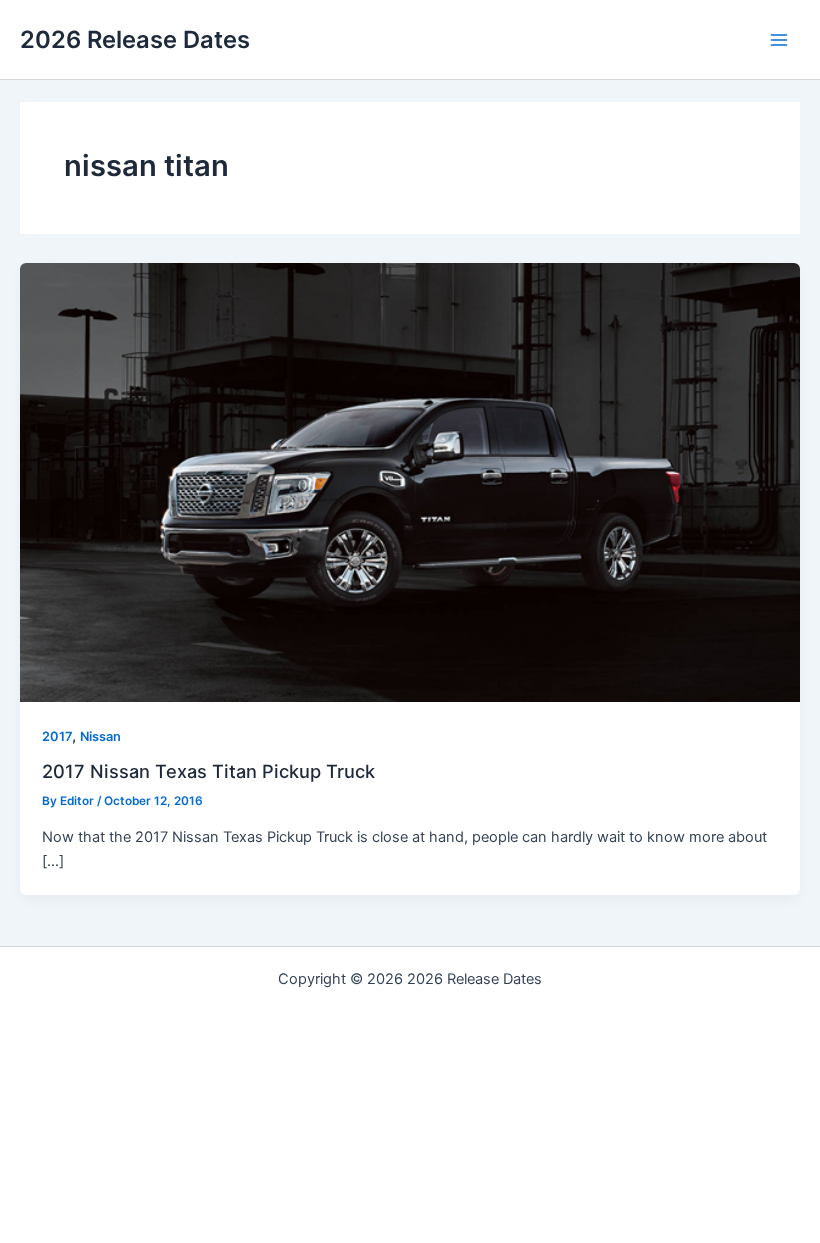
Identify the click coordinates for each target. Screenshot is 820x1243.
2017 (57, 736)
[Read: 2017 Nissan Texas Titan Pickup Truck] (410, 482)
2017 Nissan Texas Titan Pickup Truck (208, 771)
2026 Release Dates (135, 39)
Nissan (100, 736)
